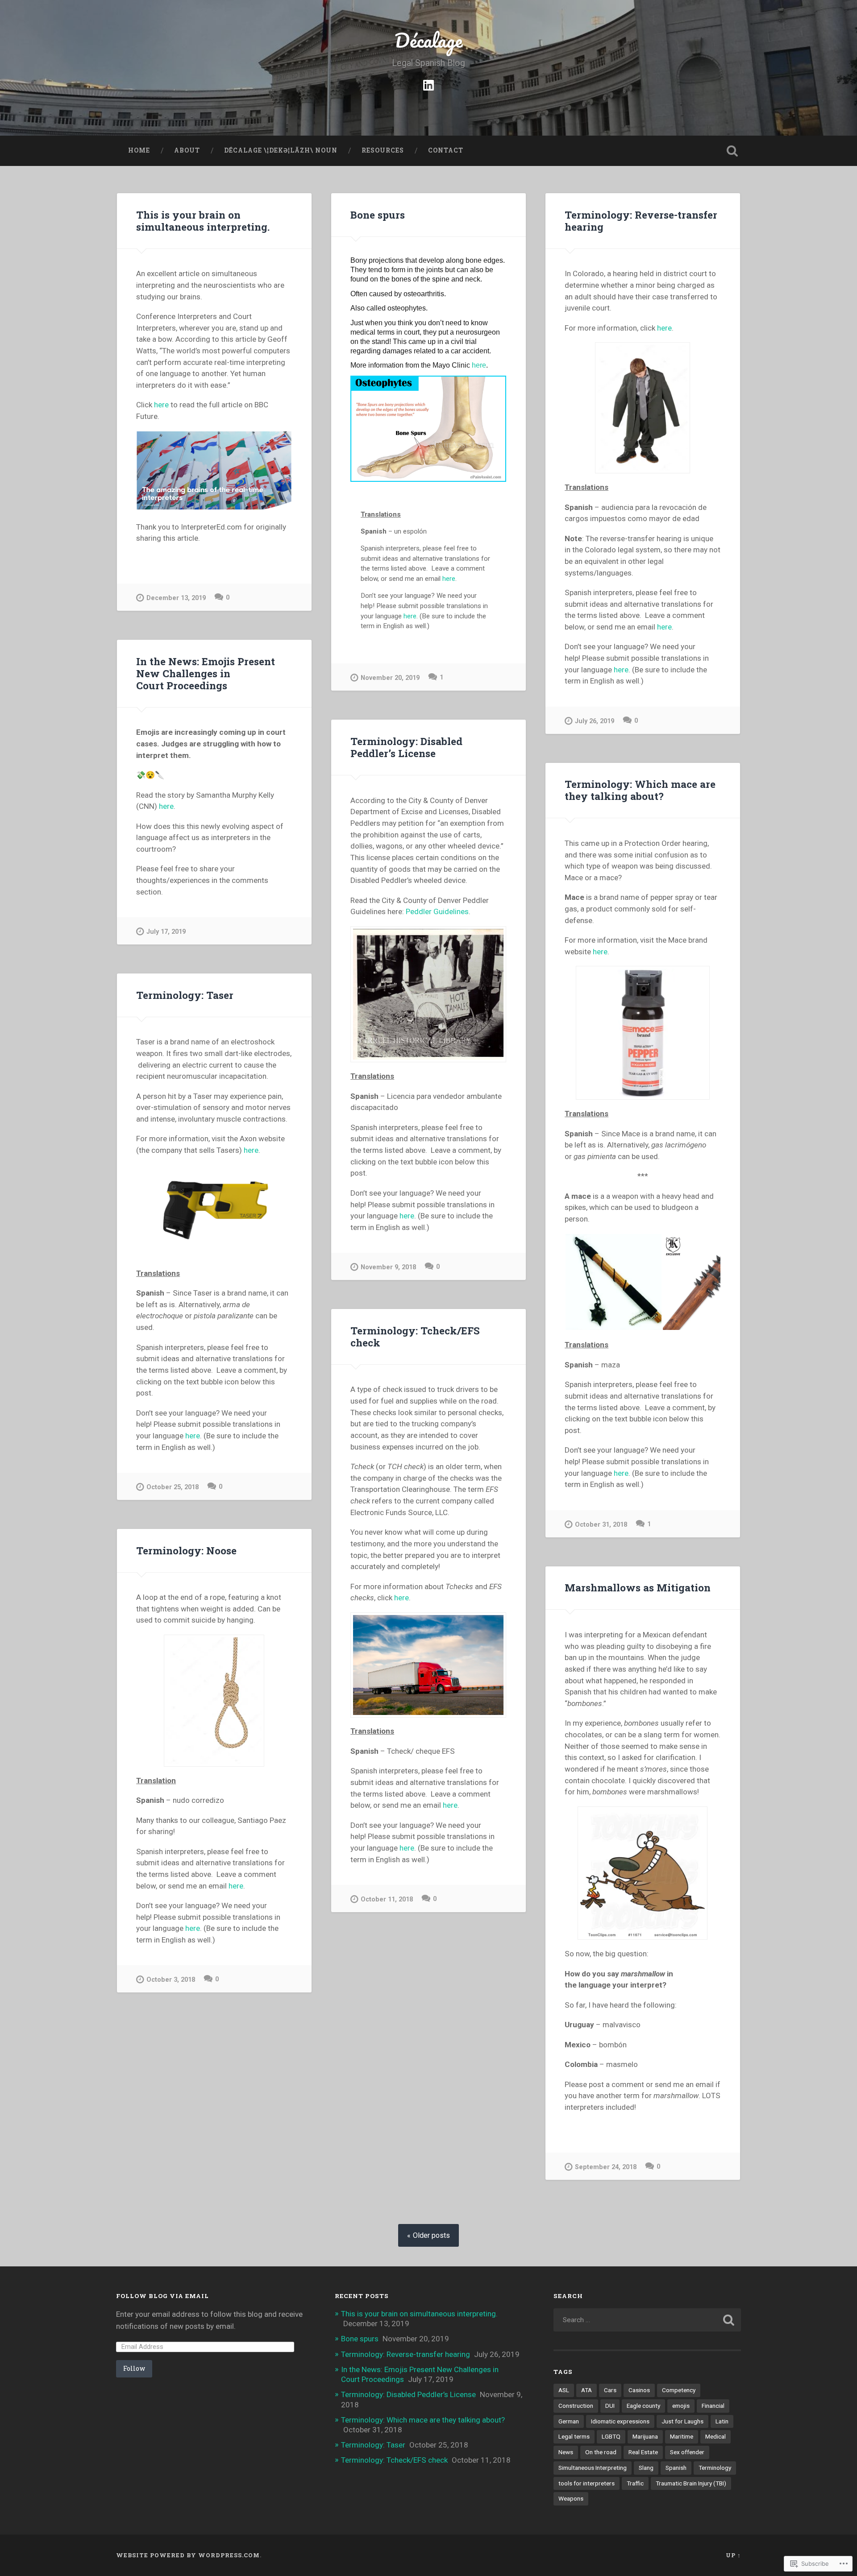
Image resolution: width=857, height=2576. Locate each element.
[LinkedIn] (428, 84)
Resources (383, 150)
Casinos (639, 2390)
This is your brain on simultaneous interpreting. (203, 221)
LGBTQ (611, 2436)
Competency (679, 2390)
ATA (587, 2390)
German (569, 2421)
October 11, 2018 (387, 1899)
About (187, 150)
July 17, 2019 (166, 932)
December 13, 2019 (176, 598)
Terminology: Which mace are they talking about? (640, 790)
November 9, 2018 (388, 1267)
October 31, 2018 (601, 1525)
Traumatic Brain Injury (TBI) (691, 2483)
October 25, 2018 (173, 1487)
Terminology (715, 2468)
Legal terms (574, 2436)
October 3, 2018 (171, 1980)
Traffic (635, 2483)
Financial (713, 2406)
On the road (601, 2452)
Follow (134, 2368)
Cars (610, 2390)
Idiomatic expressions (620, 2421)
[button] (613, 1282)
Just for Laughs (682, 2421)
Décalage (428, 40)
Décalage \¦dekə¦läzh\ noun (281, 150)
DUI (610, 2406)
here (161, 405)
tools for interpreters (587, 2483)
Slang (646, 2468)
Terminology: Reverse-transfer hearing (641, 221)
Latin (722, 2421)
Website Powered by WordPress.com (188, 2555)
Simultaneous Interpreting (593, 2468)
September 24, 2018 (606, 2167)
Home (139, 150)
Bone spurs (378, 215)
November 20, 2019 (390, 678)
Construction (576, 2406)
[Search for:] (647, 2320)
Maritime (682, 2436)
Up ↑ (733, 2555)
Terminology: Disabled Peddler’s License (406, 747)
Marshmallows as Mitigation (638, 1587)
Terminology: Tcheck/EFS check (415, 1336)
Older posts (431, 2235)
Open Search (732, 151)
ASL (564, 2390)
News (566, 2452)
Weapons (571, 2498)
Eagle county (643, 2406)
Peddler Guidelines (437, 911)
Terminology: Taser (185, 995)
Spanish (676, 2468)
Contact (446, 150)
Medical (716, 2436)
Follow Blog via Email (162, 2296)
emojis (681, 2406)
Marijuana (645, 2436)
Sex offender (687, 2452)
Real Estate (643, 2452)
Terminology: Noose (186, 1550)
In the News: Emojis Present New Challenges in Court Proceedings (206, 673)
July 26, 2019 (595, 721)
